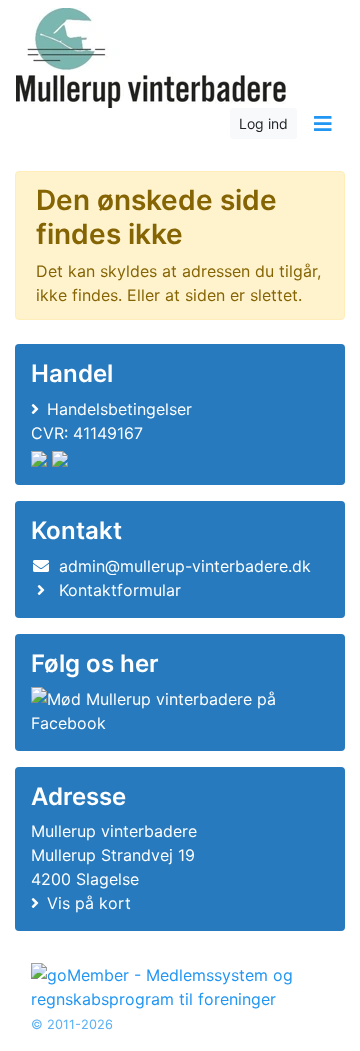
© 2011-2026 (72, 1024)
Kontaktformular (120, 590)
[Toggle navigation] (322, 124)
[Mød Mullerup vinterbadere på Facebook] (176, 711)
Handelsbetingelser (119, 409)
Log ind (263, 123)
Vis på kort (89, 903)
